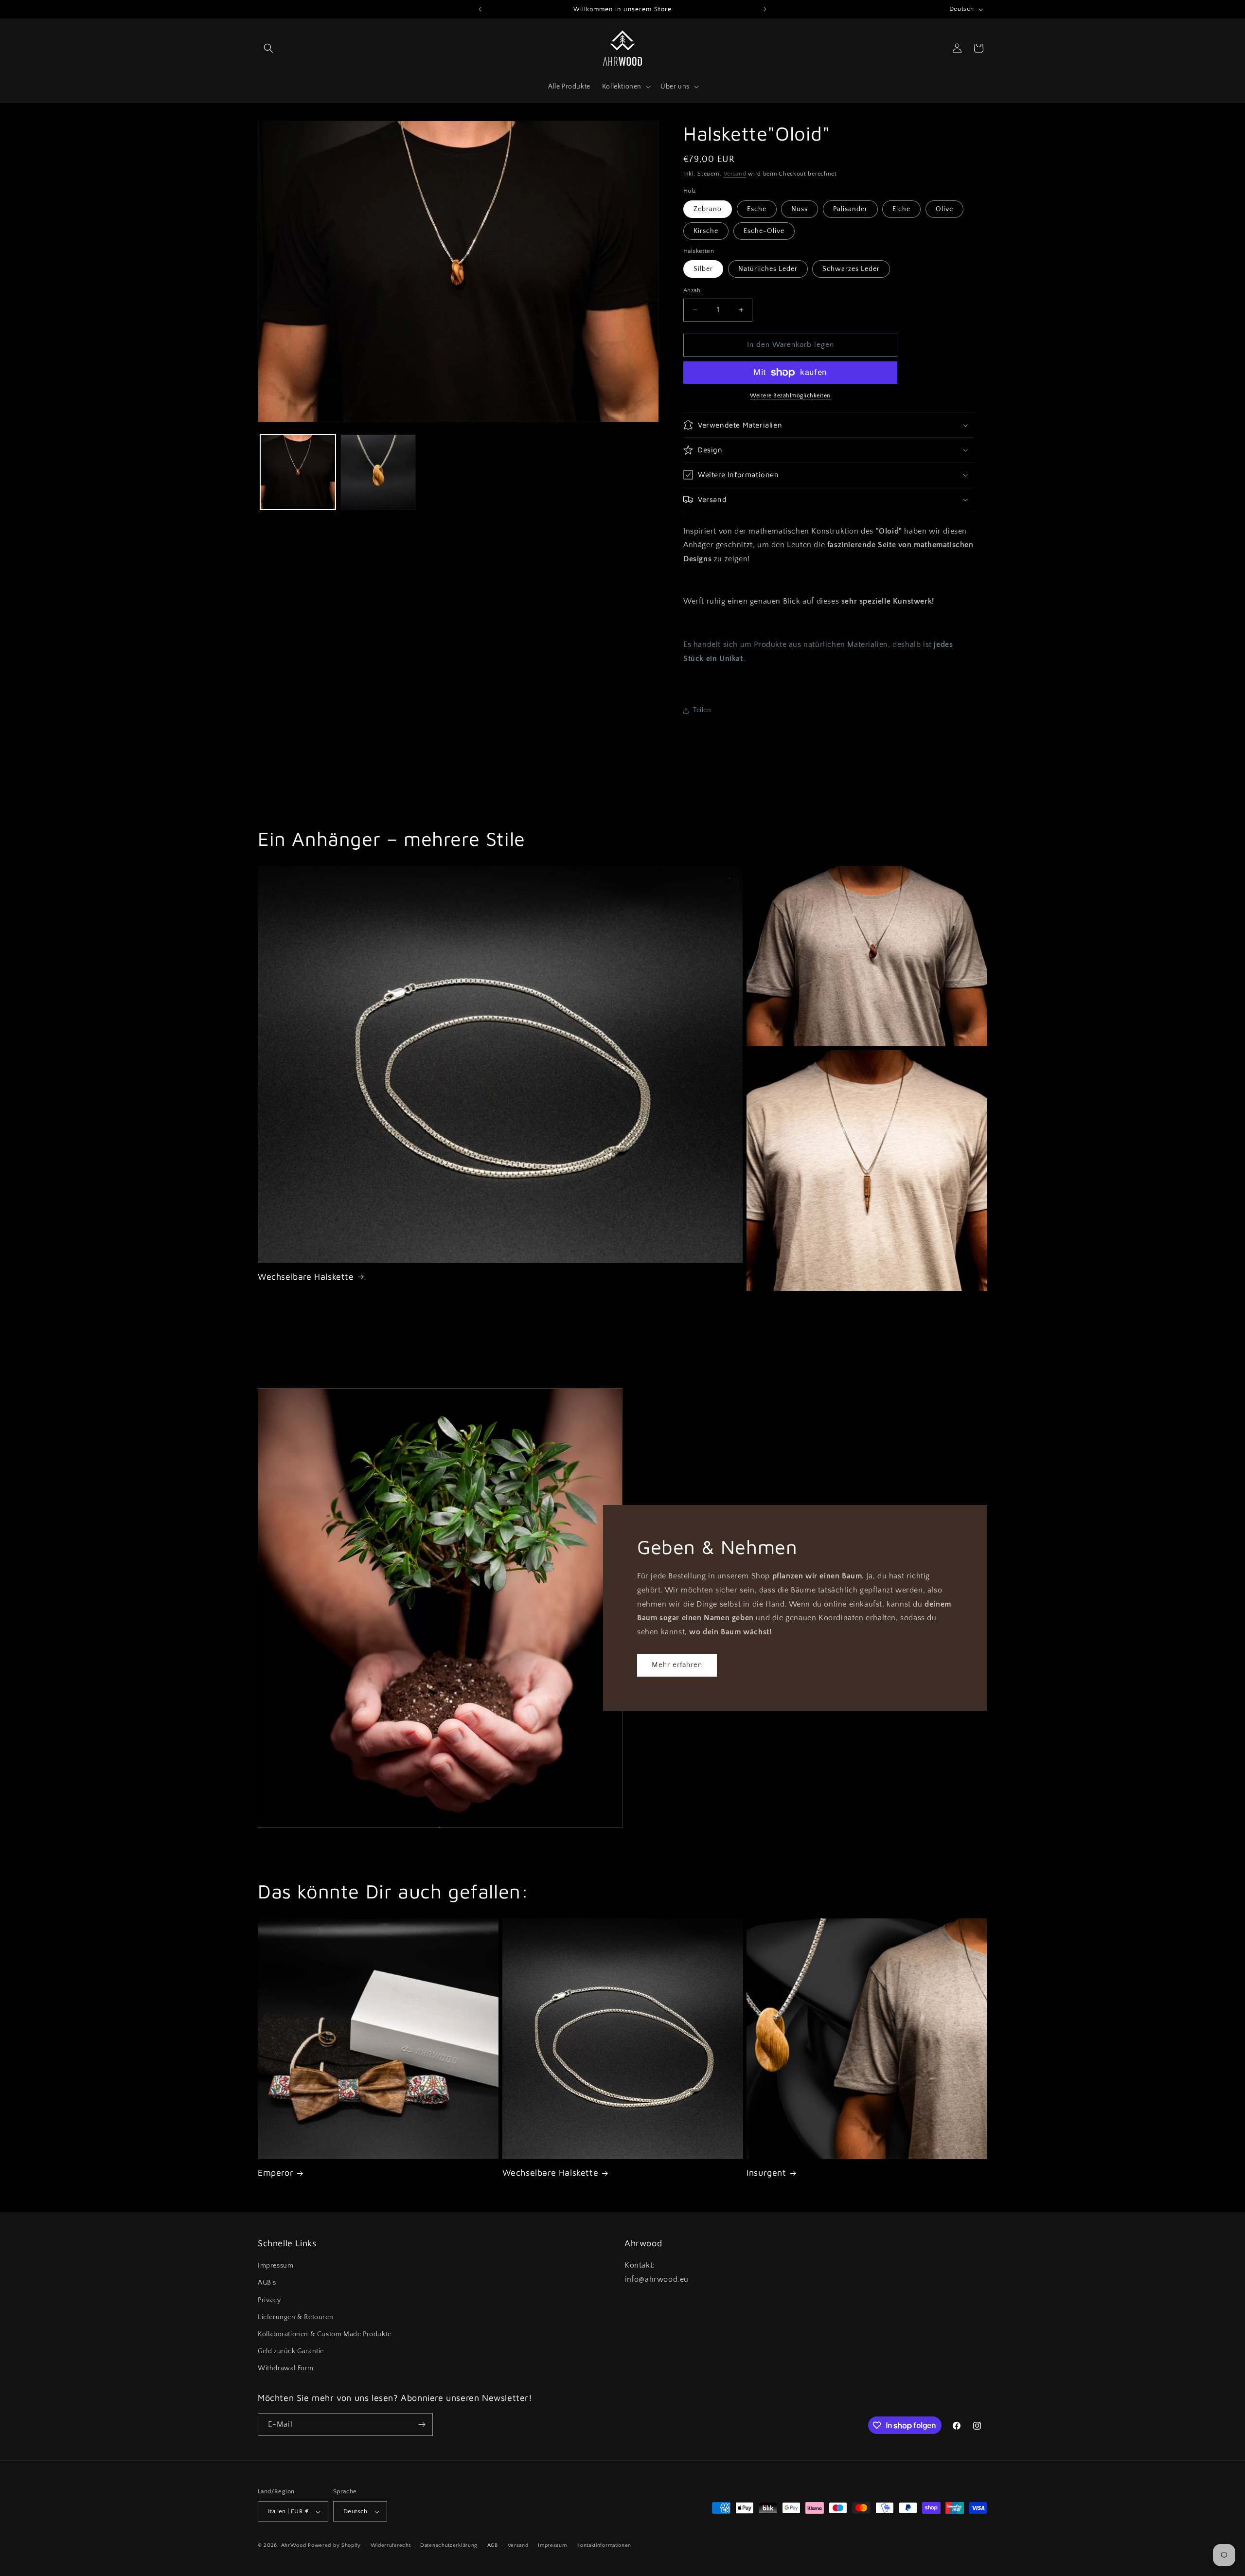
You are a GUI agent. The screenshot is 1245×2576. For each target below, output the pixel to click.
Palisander (850, 209)
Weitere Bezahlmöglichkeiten (790, 396)
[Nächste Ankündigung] (765, 9)
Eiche (901, 209)
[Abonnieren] (422, 2424)
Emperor (276, 2173)
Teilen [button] (702, 710)
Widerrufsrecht (391, 2545)
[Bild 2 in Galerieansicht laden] (378, 472)
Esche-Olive (764, 231)
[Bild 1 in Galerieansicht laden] (298, 472)
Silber (703, 269)
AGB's (267, 2283)
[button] (268, 48)
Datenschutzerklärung (449, 2545)
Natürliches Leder (768, 269)
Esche (757, 209)
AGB (493, 2545)
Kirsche (706, 231)
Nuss (800, 209)
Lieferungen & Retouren (295, 2317)
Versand (735, 174)
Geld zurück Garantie (291, 2351)
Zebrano (708, 209)
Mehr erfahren (677, 1665)
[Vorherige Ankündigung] (480, 9)
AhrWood (294, 2546)
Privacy (269, 2300)
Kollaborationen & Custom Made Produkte (325, 2334)
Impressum (276, 2266)
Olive (944, 209)
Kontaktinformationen (604, 2545)
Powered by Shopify (334, 2546)
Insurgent (766, 2173)
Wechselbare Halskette (306, 1277)
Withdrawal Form (286, 2369)
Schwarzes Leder (851, 269)
